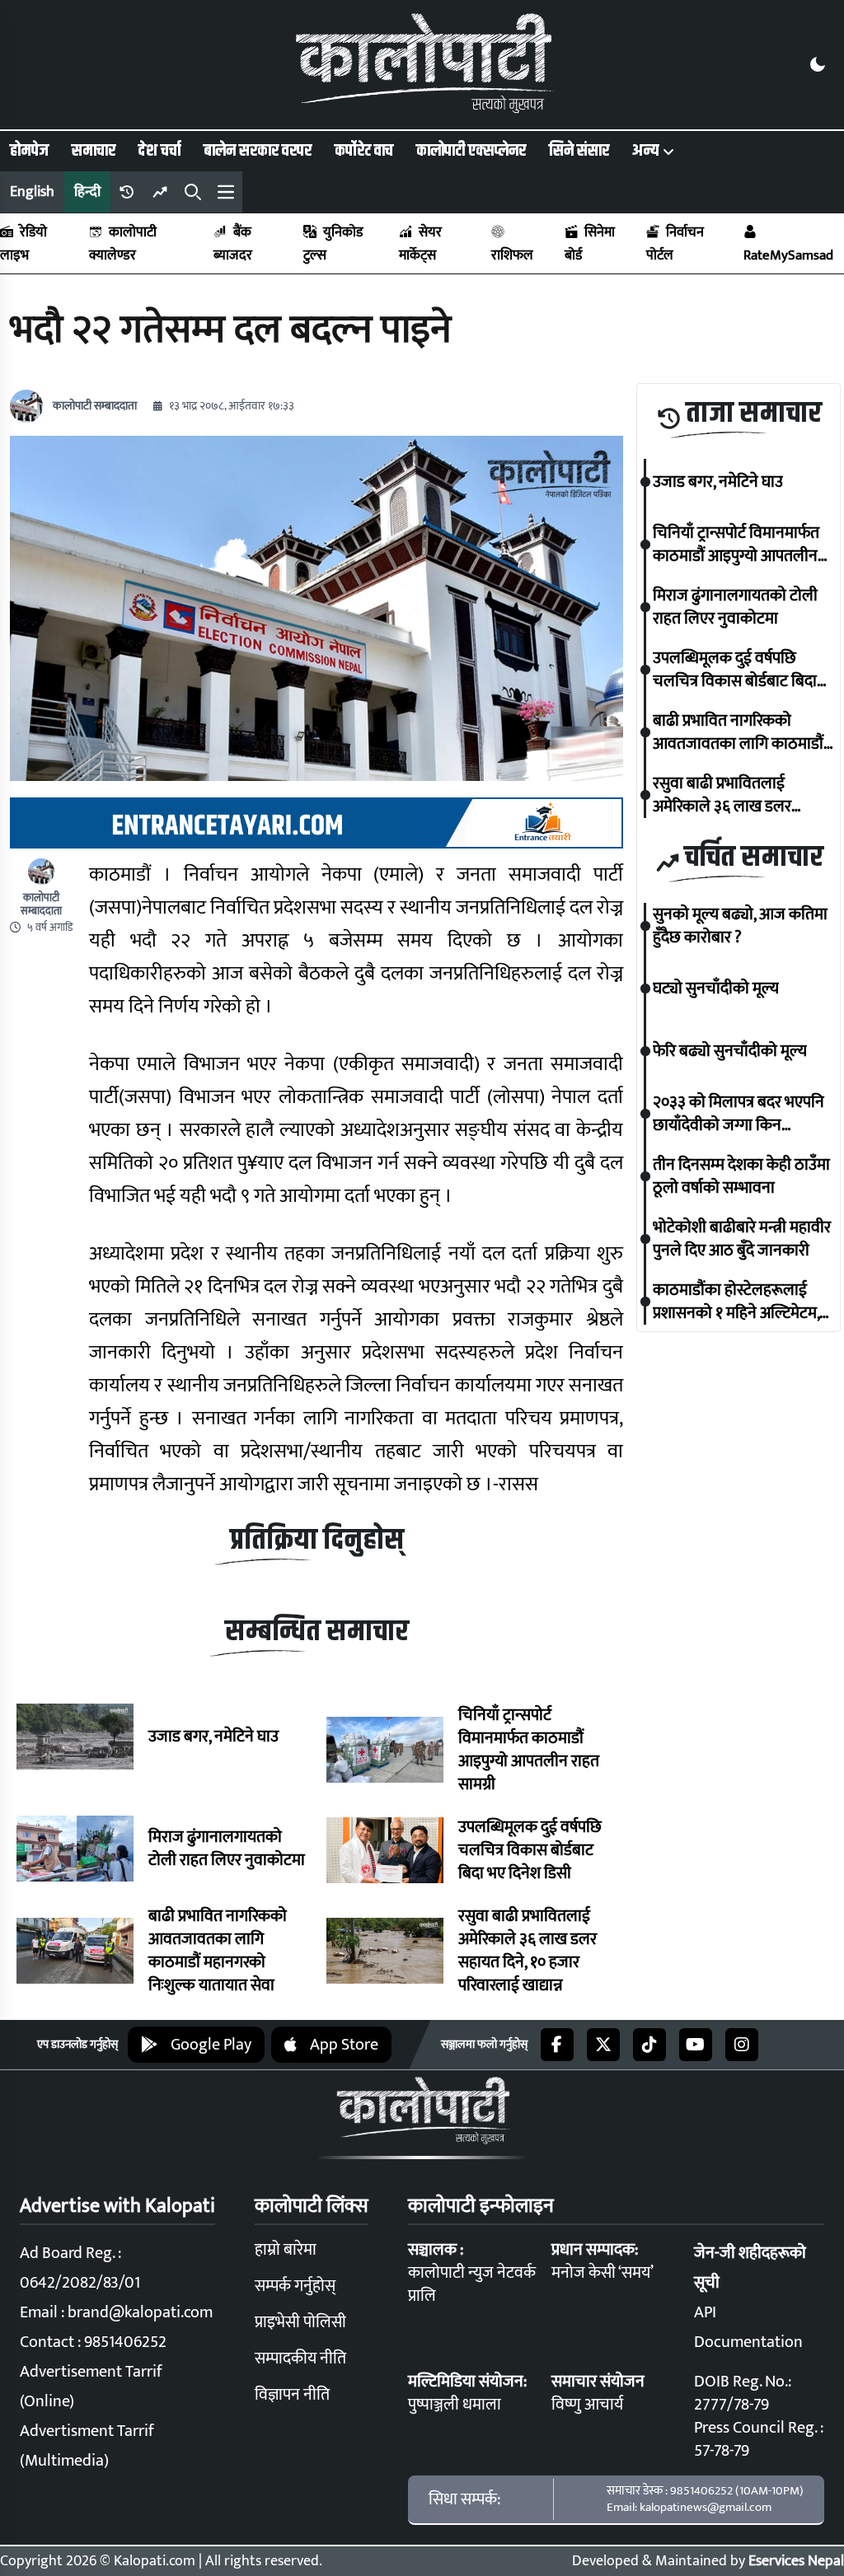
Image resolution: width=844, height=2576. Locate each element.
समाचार (94, 151)
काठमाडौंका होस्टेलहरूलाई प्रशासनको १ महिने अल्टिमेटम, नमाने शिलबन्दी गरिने (736, 1302)
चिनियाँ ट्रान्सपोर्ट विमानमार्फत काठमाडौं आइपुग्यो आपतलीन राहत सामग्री (529, 1750)
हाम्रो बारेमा (286, 2250)
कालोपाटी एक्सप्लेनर (471, 151)
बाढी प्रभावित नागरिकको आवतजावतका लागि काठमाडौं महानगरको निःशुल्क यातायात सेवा (218, 1951)
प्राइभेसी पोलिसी (300, 2322)
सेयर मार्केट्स (420, 244)
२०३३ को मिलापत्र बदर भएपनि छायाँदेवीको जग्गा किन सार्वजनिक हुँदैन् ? (738, 1114)
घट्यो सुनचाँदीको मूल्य (716, 989)
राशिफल (512, 255)
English (32, 192)
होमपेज (29, 151)
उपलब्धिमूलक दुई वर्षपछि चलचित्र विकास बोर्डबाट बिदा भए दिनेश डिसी (530, 1850)
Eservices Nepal (796, 2561)
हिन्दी (87, 192)
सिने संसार (579, 151)
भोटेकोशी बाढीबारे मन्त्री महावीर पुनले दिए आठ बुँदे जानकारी (742, 1239)
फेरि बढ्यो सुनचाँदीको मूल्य (730, 1051)
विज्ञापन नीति (292, 2395)
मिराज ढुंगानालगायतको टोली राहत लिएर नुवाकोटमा (227, 1849)
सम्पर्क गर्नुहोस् (295, 2286)
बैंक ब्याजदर (233, 244)
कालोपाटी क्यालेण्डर (123, 244)
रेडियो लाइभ (23, 244)
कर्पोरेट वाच (364, 151)
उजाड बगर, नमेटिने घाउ (213, 1737)
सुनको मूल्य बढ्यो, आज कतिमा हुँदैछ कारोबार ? (740, 926)
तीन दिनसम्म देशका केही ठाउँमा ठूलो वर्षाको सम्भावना (741, 1176)
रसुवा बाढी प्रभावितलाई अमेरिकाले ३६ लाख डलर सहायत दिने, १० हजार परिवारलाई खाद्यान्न (527, 1951)
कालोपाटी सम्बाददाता (95, 406)
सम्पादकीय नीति (300, 2359)
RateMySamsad (788, 255)
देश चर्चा (159, 151)
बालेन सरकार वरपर (258, 151)
